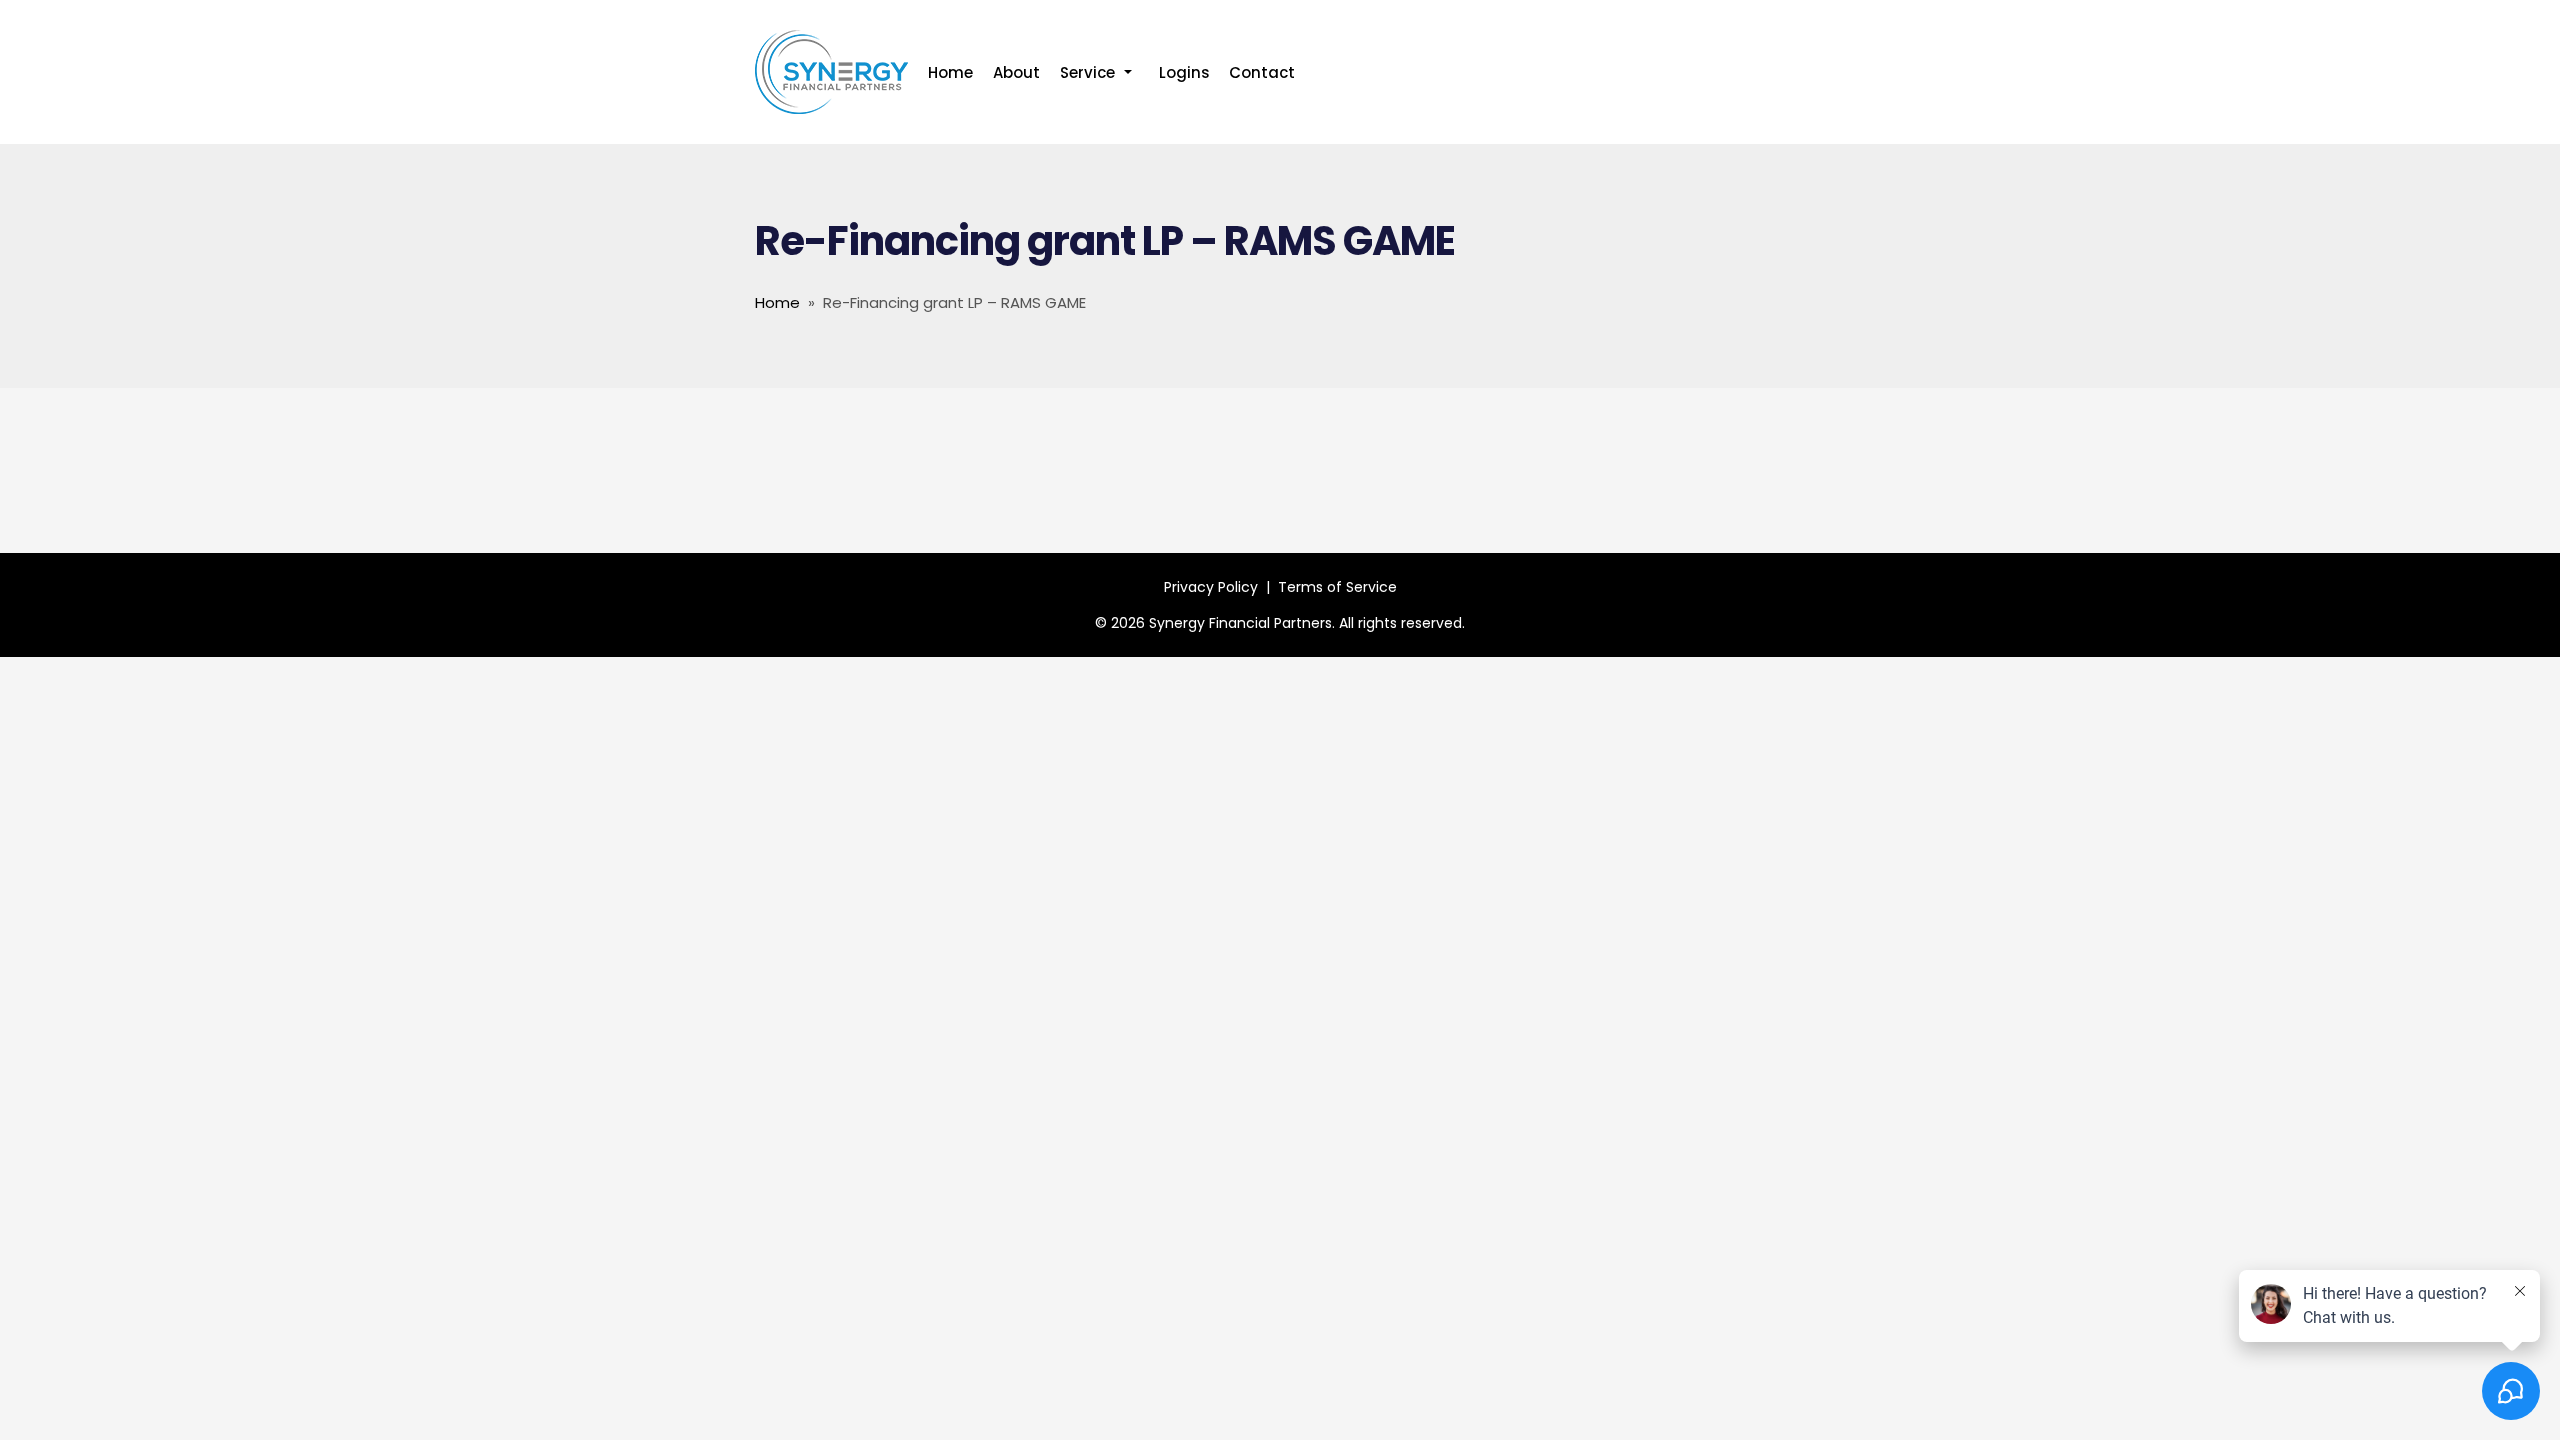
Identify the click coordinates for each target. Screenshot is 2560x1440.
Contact (1262, 72)
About (1016, 72)
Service (1099, 73)
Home (950, 72)
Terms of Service (1337, 587)
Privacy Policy (1211, 587)
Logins (1184, 72)
